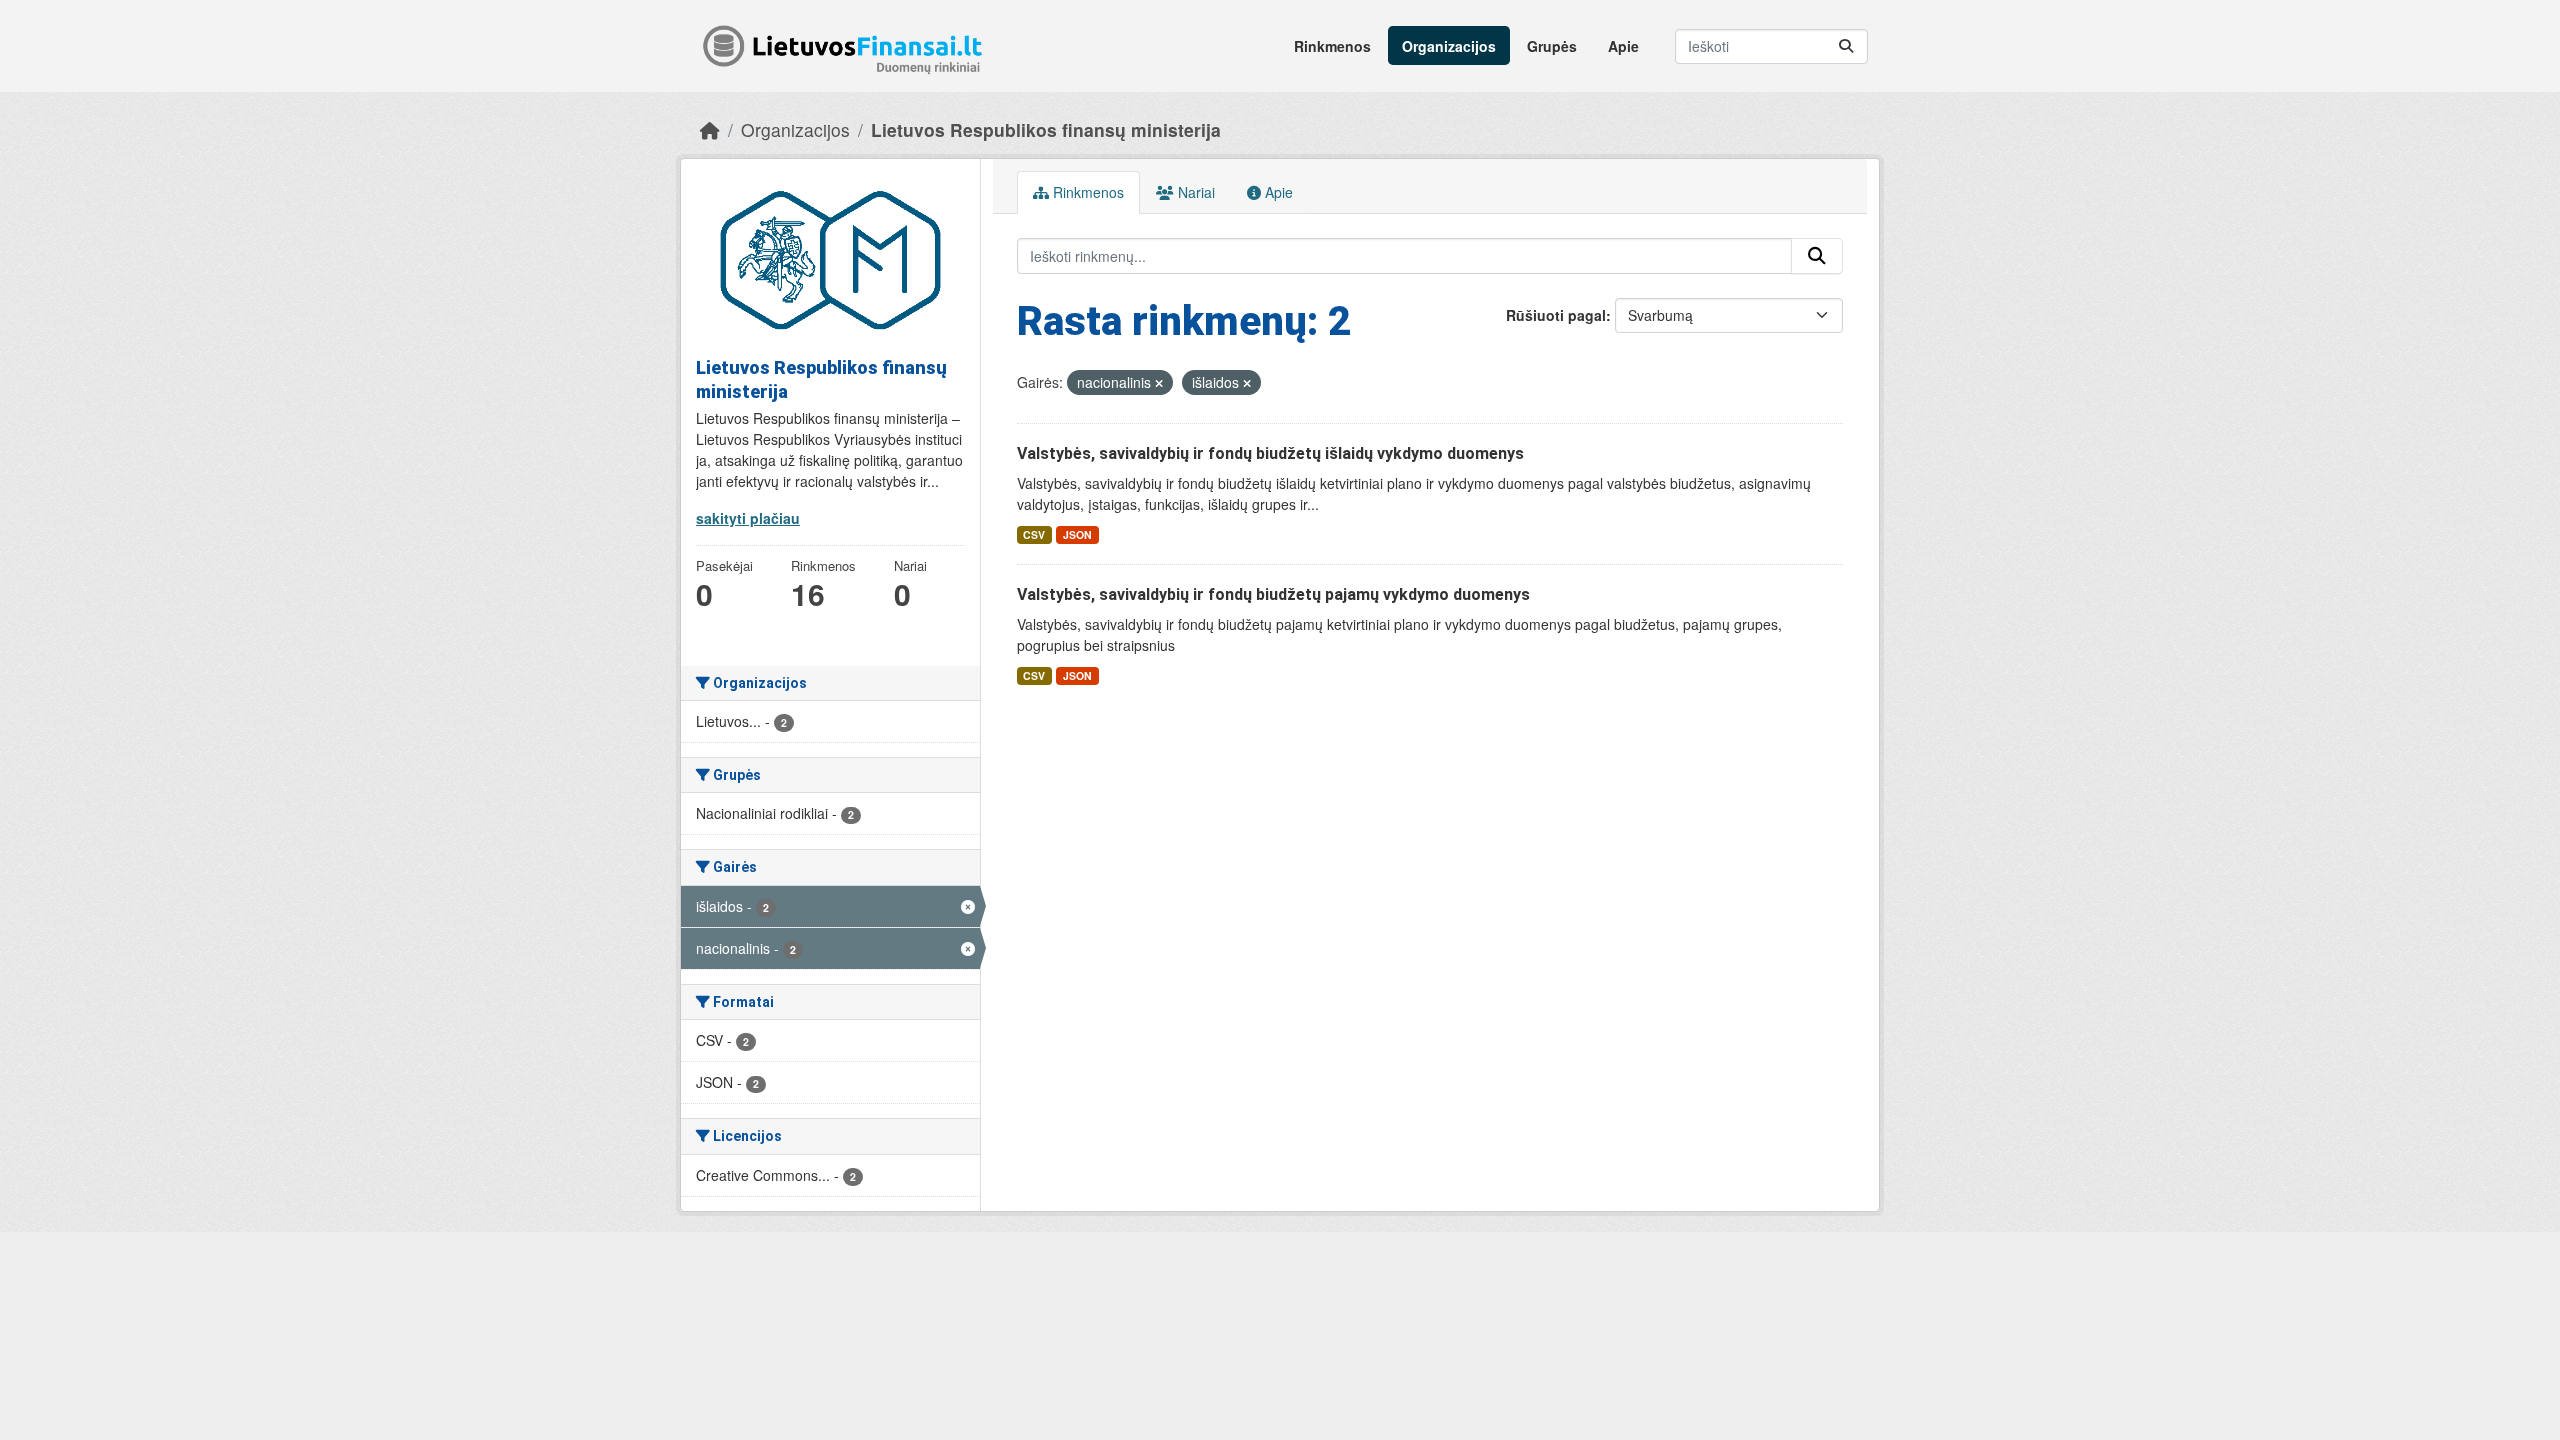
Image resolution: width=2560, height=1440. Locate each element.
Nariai (1194, 192)
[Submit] (1846, 46)
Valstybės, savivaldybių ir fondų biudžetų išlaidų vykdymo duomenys (1270, 453)
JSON (1077, 534)
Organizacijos (1449, 46)
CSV (1034, 534)
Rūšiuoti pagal (1556, 315)
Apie (1623, 46)
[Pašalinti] (1159, 383)
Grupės (1552, 46)
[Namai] (710, 129)
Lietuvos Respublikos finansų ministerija (1046, 129)
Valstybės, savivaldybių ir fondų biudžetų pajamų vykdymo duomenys (1273, 594)
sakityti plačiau (748, 518)
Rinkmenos (1332, 46)
